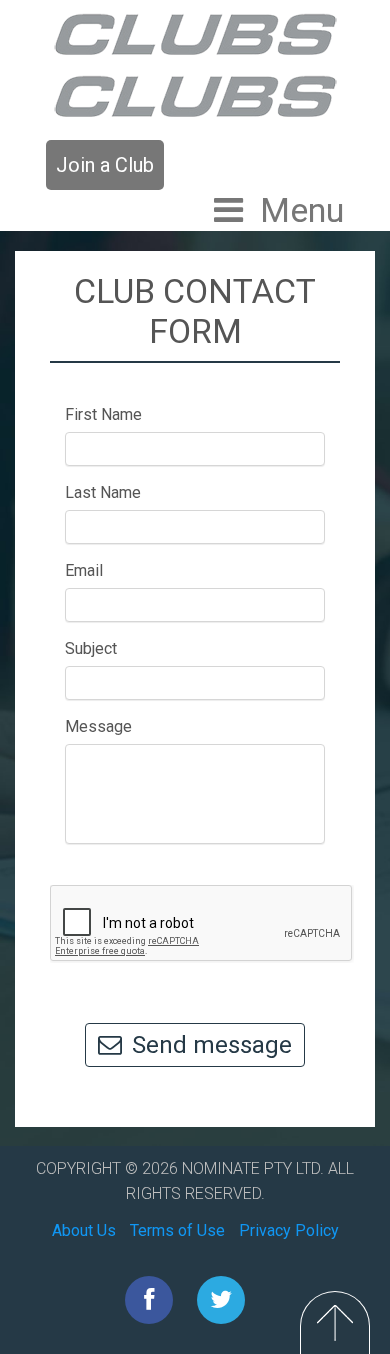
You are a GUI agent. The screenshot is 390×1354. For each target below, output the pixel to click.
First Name (103, 414)
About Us (84, 1230)
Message (98, 726)
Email (84, 570)
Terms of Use (177, 1230)
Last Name (103, 492)
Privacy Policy (289, 1230)
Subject (91, 648)
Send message (212, 1045)
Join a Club (105, 165)
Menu (302, 210)
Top (335, 1322)
